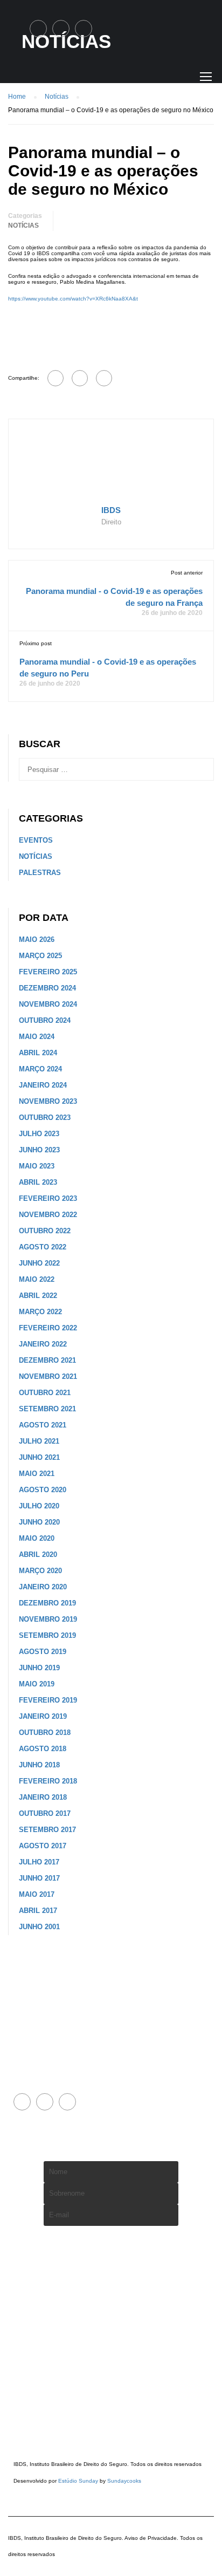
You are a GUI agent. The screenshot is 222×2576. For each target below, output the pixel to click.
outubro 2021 (45, 1393)
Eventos (36, 840)
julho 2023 (39, 1134)
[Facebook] (55, 378)
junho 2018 (39, 1765)
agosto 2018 (43, 1749)
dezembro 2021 (47, 1360)
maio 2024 (37, 1037)
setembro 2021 (47, 1409)
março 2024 (40, 1069)
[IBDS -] (46, 81)
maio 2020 (37, 1538)
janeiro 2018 (43, 1797)
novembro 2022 (48, 1215)
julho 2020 (39, 1506)
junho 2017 (39, 1878)
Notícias (23, 226)
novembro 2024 (48, 1004)
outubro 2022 (45, 1231)
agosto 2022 (43, 1247)
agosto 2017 (43, 1846)
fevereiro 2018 (48, 1781)
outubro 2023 (45, 1118)
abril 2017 (38, 1911)
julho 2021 (39, 1441)
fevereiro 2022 (48, 1328)
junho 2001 (39, 1927)
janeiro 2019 (43, 1716)
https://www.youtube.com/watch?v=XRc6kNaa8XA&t (73, 299)
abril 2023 (38, 1182)
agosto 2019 (43, 1652)
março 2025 (40, 956)
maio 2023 (37, 1166)
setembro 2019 (47, 1635)
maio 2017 (37, 1894)
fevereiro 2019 (48, 1700)
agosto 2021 (43, 1425)
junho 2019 (39, 1668)
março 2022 (40, 1312)
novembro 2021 (48, 1376)
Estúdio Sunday (78, 2481)
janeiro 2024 (43, 1085)
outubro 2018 (45, 1733)
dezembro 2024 (47, 988)
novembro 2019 (48, 1619)
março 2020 (40, 1571)
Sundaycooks (124, 2481)
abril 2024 (38, 1053)
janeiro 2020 (43, 1587)
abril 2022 (38, 1296)
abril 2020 (38, 1555)
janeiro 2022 (43, 1344)
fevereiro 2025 (48, 972)
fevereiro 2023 (48, 1198)
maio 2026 (37, 939)
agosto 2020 (43, 1490)
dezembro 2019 (47, 1603)
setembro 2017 (47, 1830)
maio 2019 (37, 1684)
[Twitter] (80, 378)
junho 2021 (39, 1457)
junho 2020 (39, 1522)
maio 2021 (37, 1474)
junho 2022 (39, 1263)
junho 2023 (39, 1150)
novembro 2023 (48, 1101)
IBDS (111, 510)
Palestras (40, 873)
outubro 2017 (45, 1813)
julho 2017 (39, 1862)
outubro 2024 (45, 1020)
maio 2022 (37, 1279)
